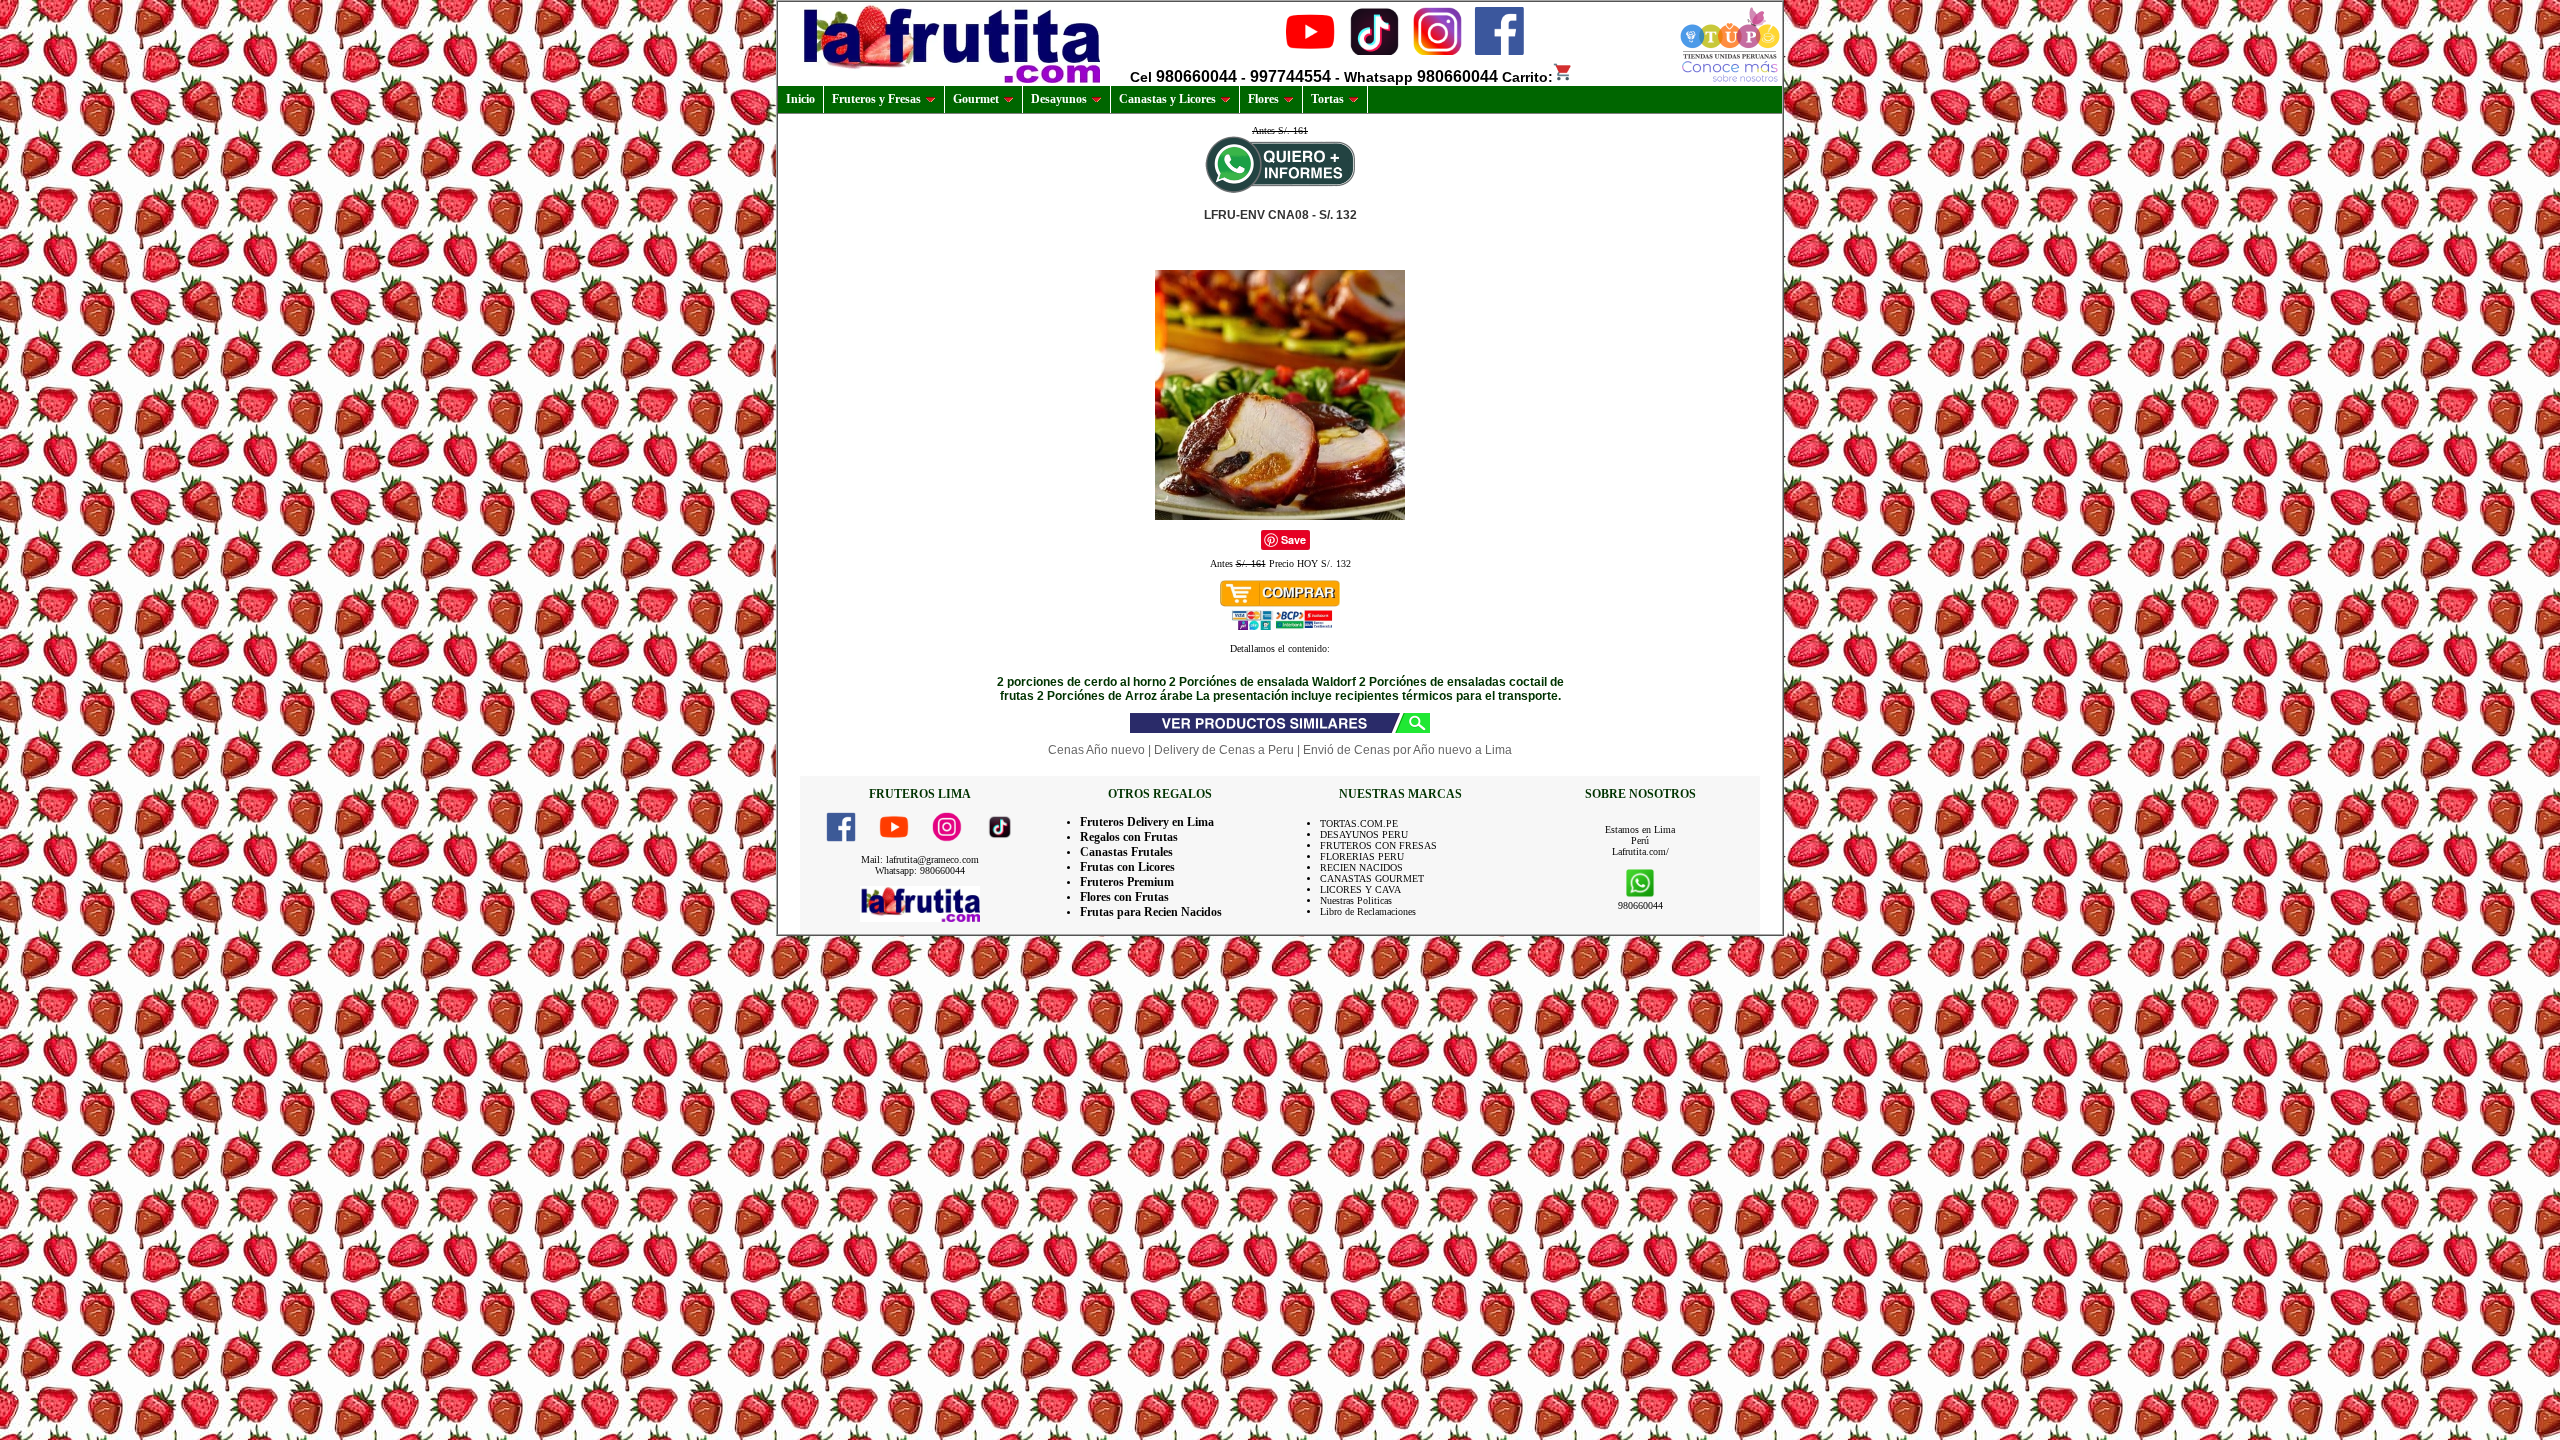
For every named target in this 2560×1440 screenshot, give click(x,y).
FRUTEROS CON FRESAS (1378, 845)
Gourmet (976, 99)
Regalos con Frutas (1129, 837)
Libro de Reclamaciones (1368, 911)
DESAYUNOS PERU (1364, 834)
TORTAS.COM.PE (1359, 823)
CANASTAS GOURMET (1372, 878)
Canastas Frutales (1126, 852)
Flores (1263, 99)
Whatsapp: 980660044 (920, 870)
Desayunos (1059, 99)
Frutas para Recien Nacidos (1151, 912)
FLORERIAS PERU (1362, 856)
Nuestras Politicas (1356, 900)
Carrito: (1527, 77)
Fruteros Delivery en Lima (1147, 822)
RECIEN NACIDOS (1361, 867)
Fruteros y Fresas (876, 99)
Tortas (1327, 99)
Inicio (800, 99)
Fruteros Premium (1127, 882)
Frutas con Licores (1127, 867)
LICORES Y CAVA (1360, 889)
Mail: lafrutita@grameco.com (920, 859)
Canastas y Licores (1167, 99)
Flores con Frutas (1124, 897)
